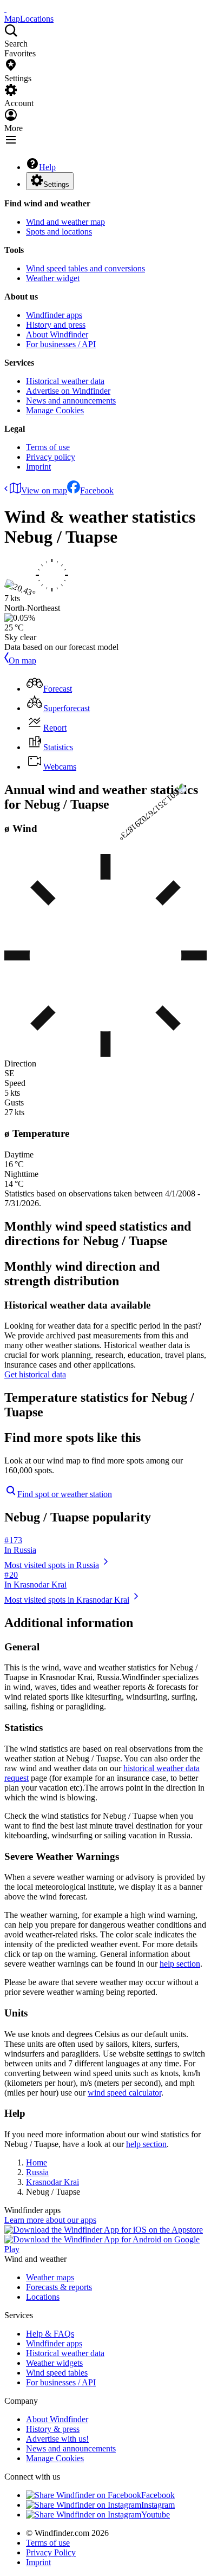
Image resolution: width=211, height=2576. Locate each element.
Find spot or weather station (65, 1494)
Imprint (38, 467)
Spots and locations (59, 232)
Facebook (97, 490)
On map (22, 661)
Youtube (156, 2515)
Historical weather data (65, 381)
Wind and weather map (65, 222)
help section (180, 1964)
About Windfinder (57, 334)
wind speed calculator (124, 2093)
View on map (44, 490)
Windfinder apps (54, 315)
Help (47, 167)
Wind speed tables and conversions (85, 268)
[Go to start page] (5, 9)
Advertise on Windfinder (68, 391)
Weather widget (53, 278)
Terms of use (48, 447)
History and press (56, 325)
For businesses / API (61, 344)
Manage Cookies (55, 410)
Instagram (158, 2505)
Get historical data (35, 1374)
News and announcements (71, 401)
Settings (56, 184)
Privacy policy (51, 457)
